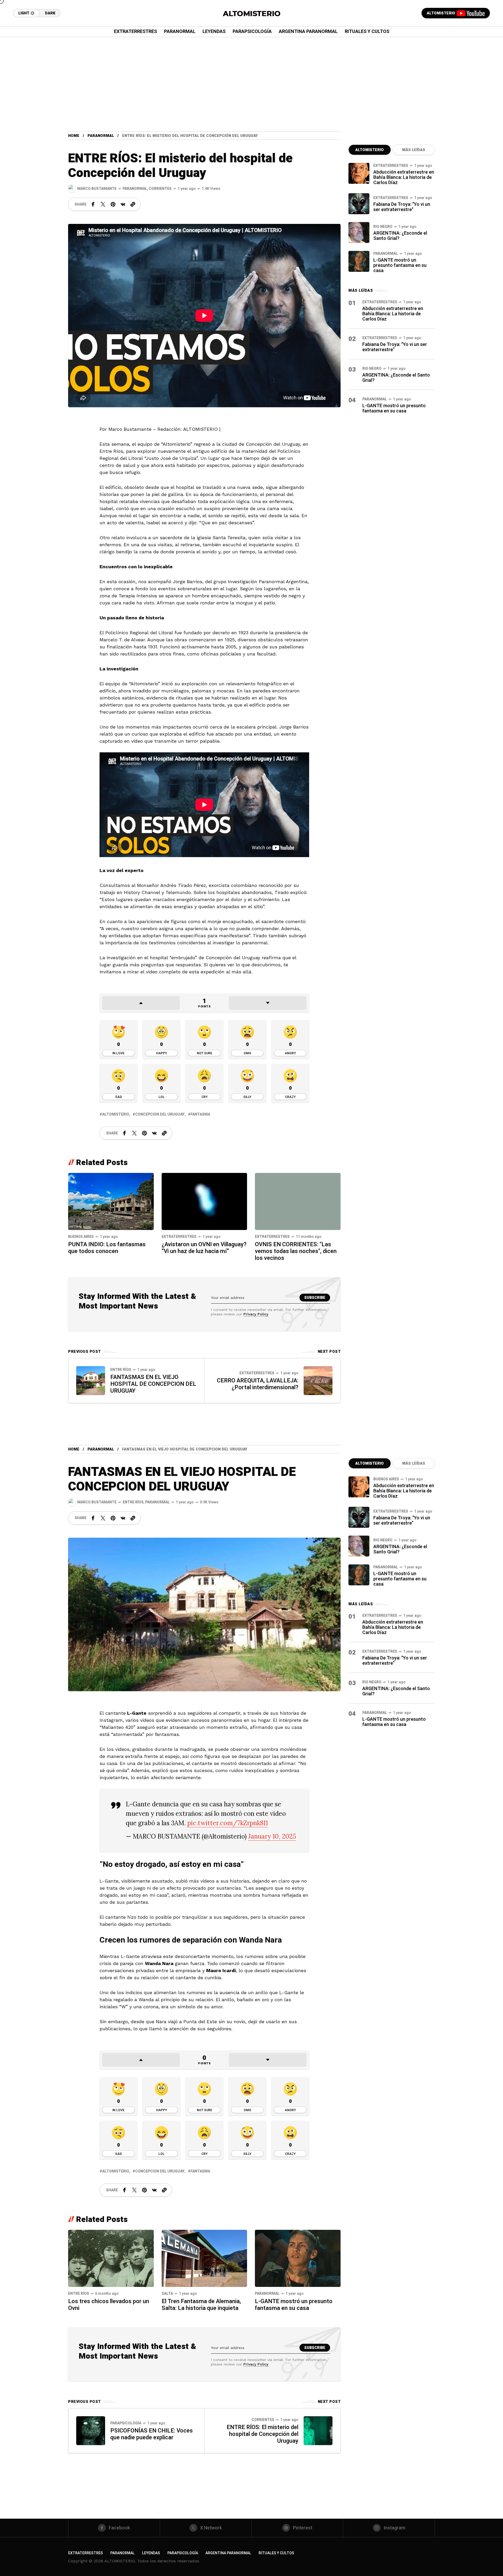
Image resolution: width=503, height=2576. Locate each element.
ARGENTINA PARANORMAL (228, 2553)
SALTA (167, 2294)
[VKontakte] (123, 204)
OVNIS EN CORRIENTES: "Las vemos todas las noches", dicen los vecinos (296, 1251)
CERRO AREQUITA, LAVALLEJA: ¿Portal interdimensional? (258, 1384)
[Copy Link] (133, 204)
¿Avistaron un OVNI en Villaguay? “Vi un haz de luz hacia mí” (204, 1248)
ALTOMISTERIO (370, 150)
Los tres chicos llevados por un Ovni (109, 2305)
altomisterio (116, 1114)
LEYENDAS (151, 2553)
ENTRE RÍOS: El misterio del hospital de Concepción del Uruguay (263, 2434)
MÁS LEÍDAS (414, 150)
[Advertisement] (251, 76)
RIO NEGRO (383, 227)
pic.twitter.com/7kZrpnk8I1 (228, 1823)
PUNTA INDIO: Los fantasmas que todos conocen (107, 1248)
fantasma (200, 1114)
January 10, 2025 (272, 1836)
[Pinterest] (113, 204)
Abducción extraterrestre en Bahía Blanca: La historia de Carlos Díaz (404, 177)
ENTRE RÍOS (121, 1370)
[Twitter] (103, 204)
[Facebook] (93, 204)
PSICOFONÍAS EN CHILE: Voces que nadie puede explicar (152, 2434)
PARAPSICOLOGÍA (126, 2423)
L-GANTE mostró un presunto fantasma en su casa (400, 265)
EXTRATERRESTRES (179, 1237)
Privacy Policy (256, 1314)
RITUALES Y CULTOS (276, 2553)
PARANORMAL (101, 136)
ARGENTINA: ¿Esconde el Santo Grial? (400, 236)
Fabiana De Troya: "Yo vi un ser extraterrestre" (402, 207)
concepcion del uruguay (160, 1114)
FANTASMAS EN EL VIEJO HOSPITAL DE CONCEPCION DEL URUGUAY (153, 1384)
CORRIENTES (160, 189)
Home (74, 136)
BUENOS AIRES (81, 1237)
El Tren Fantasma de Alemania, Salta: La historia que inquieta (201, 2305)
